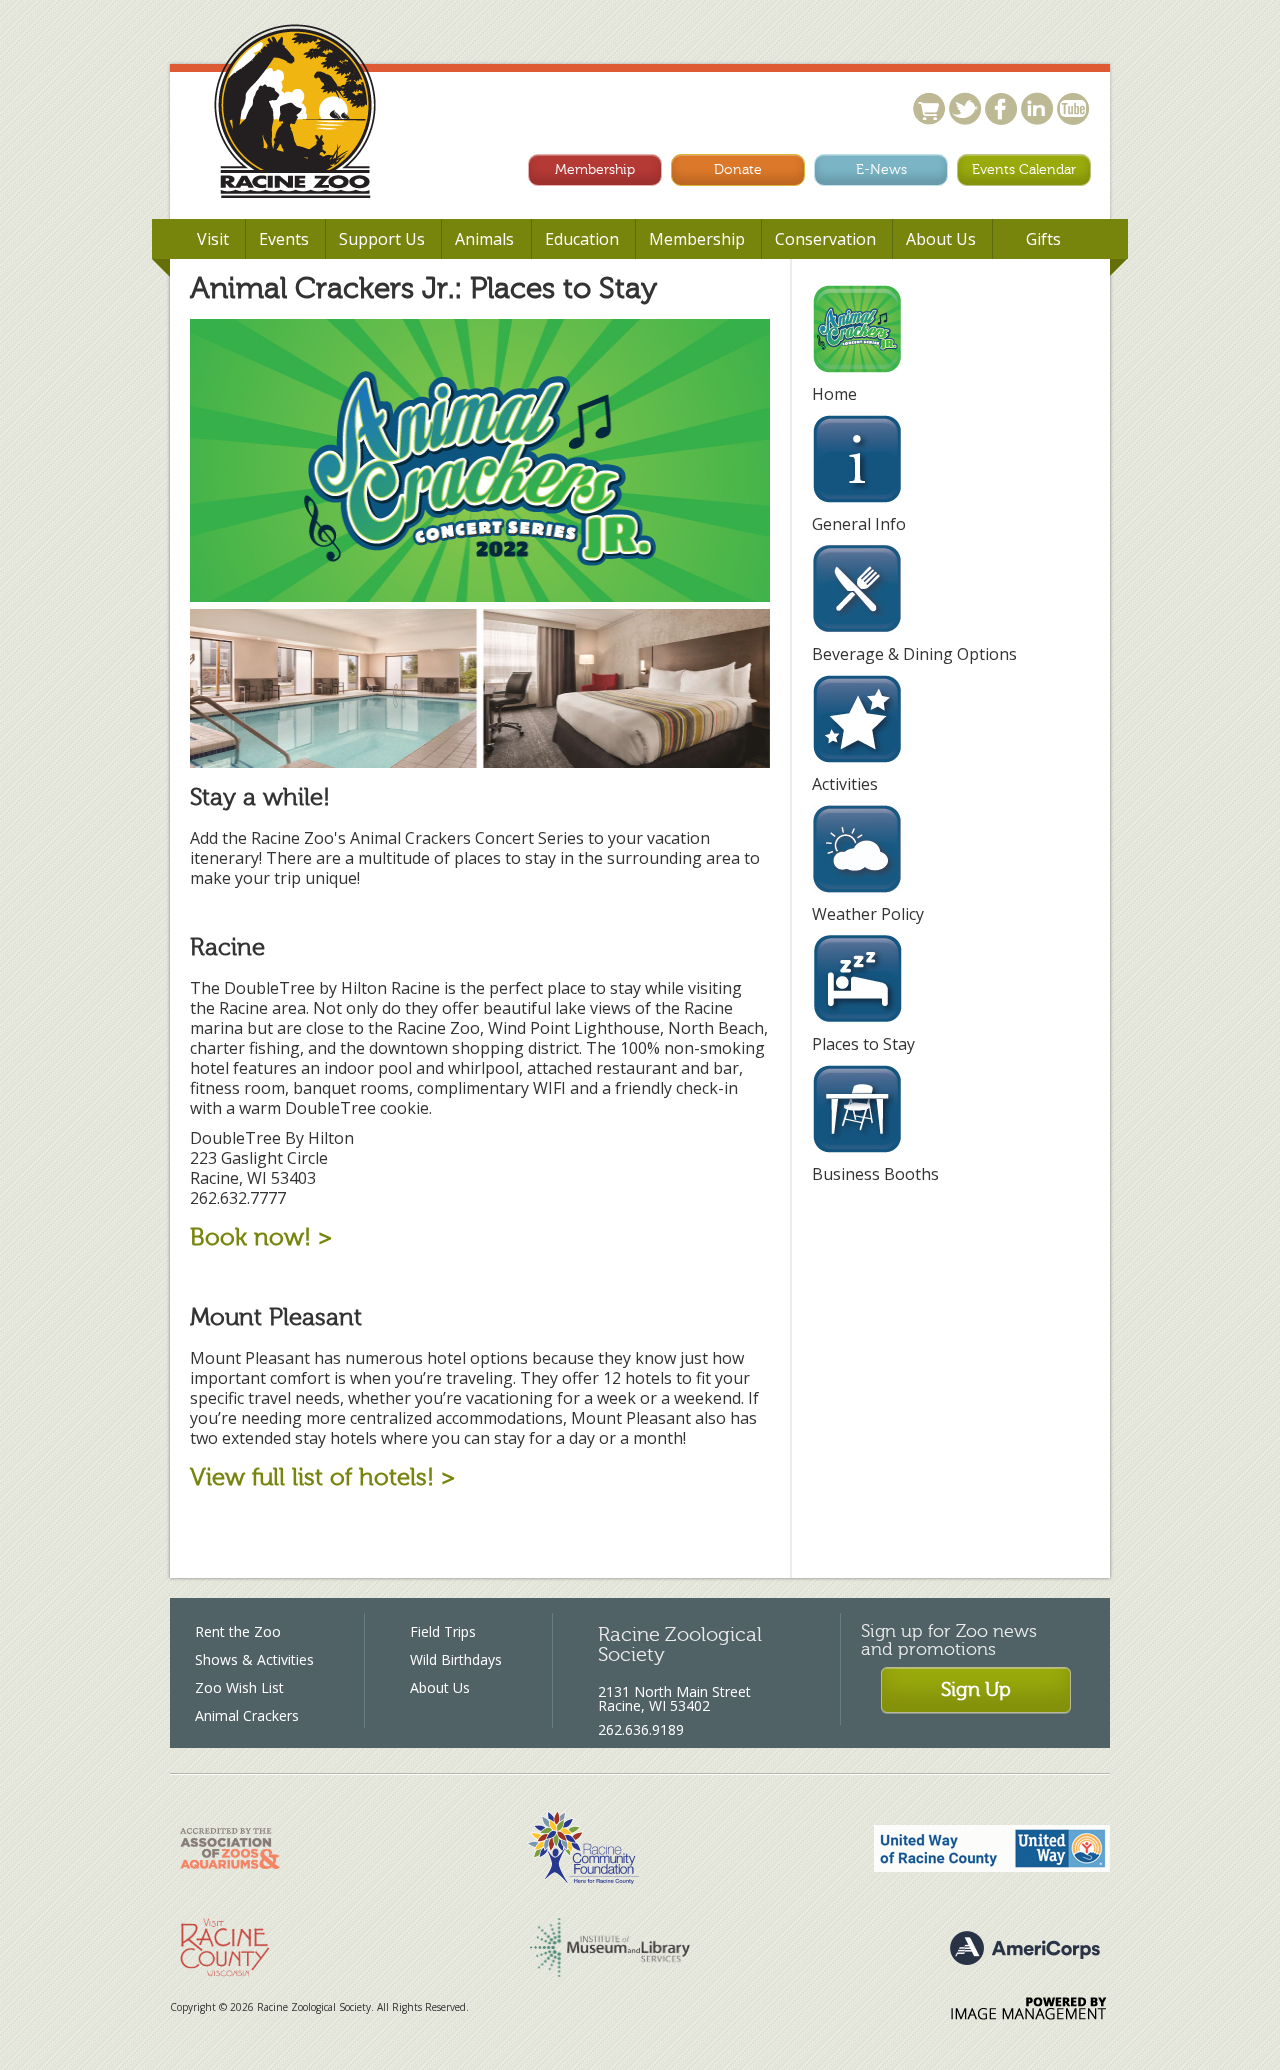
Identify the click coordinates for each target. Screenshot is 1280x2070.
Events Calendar (1024, 169)
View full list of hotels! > (323, 1477)
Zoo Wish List (239, 1687)
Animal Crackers (247, 1715)
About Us (440, 1687)
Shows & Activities (254, 1659)
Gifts (1043, 239)
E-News (881, 169)
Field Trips (443, 1631)
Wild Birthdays (456, 1659)
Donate (738, 169)
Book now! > (261, 1237)
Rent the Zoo (238, 1631)
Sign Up (976, 1689)
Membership (595, 169)
